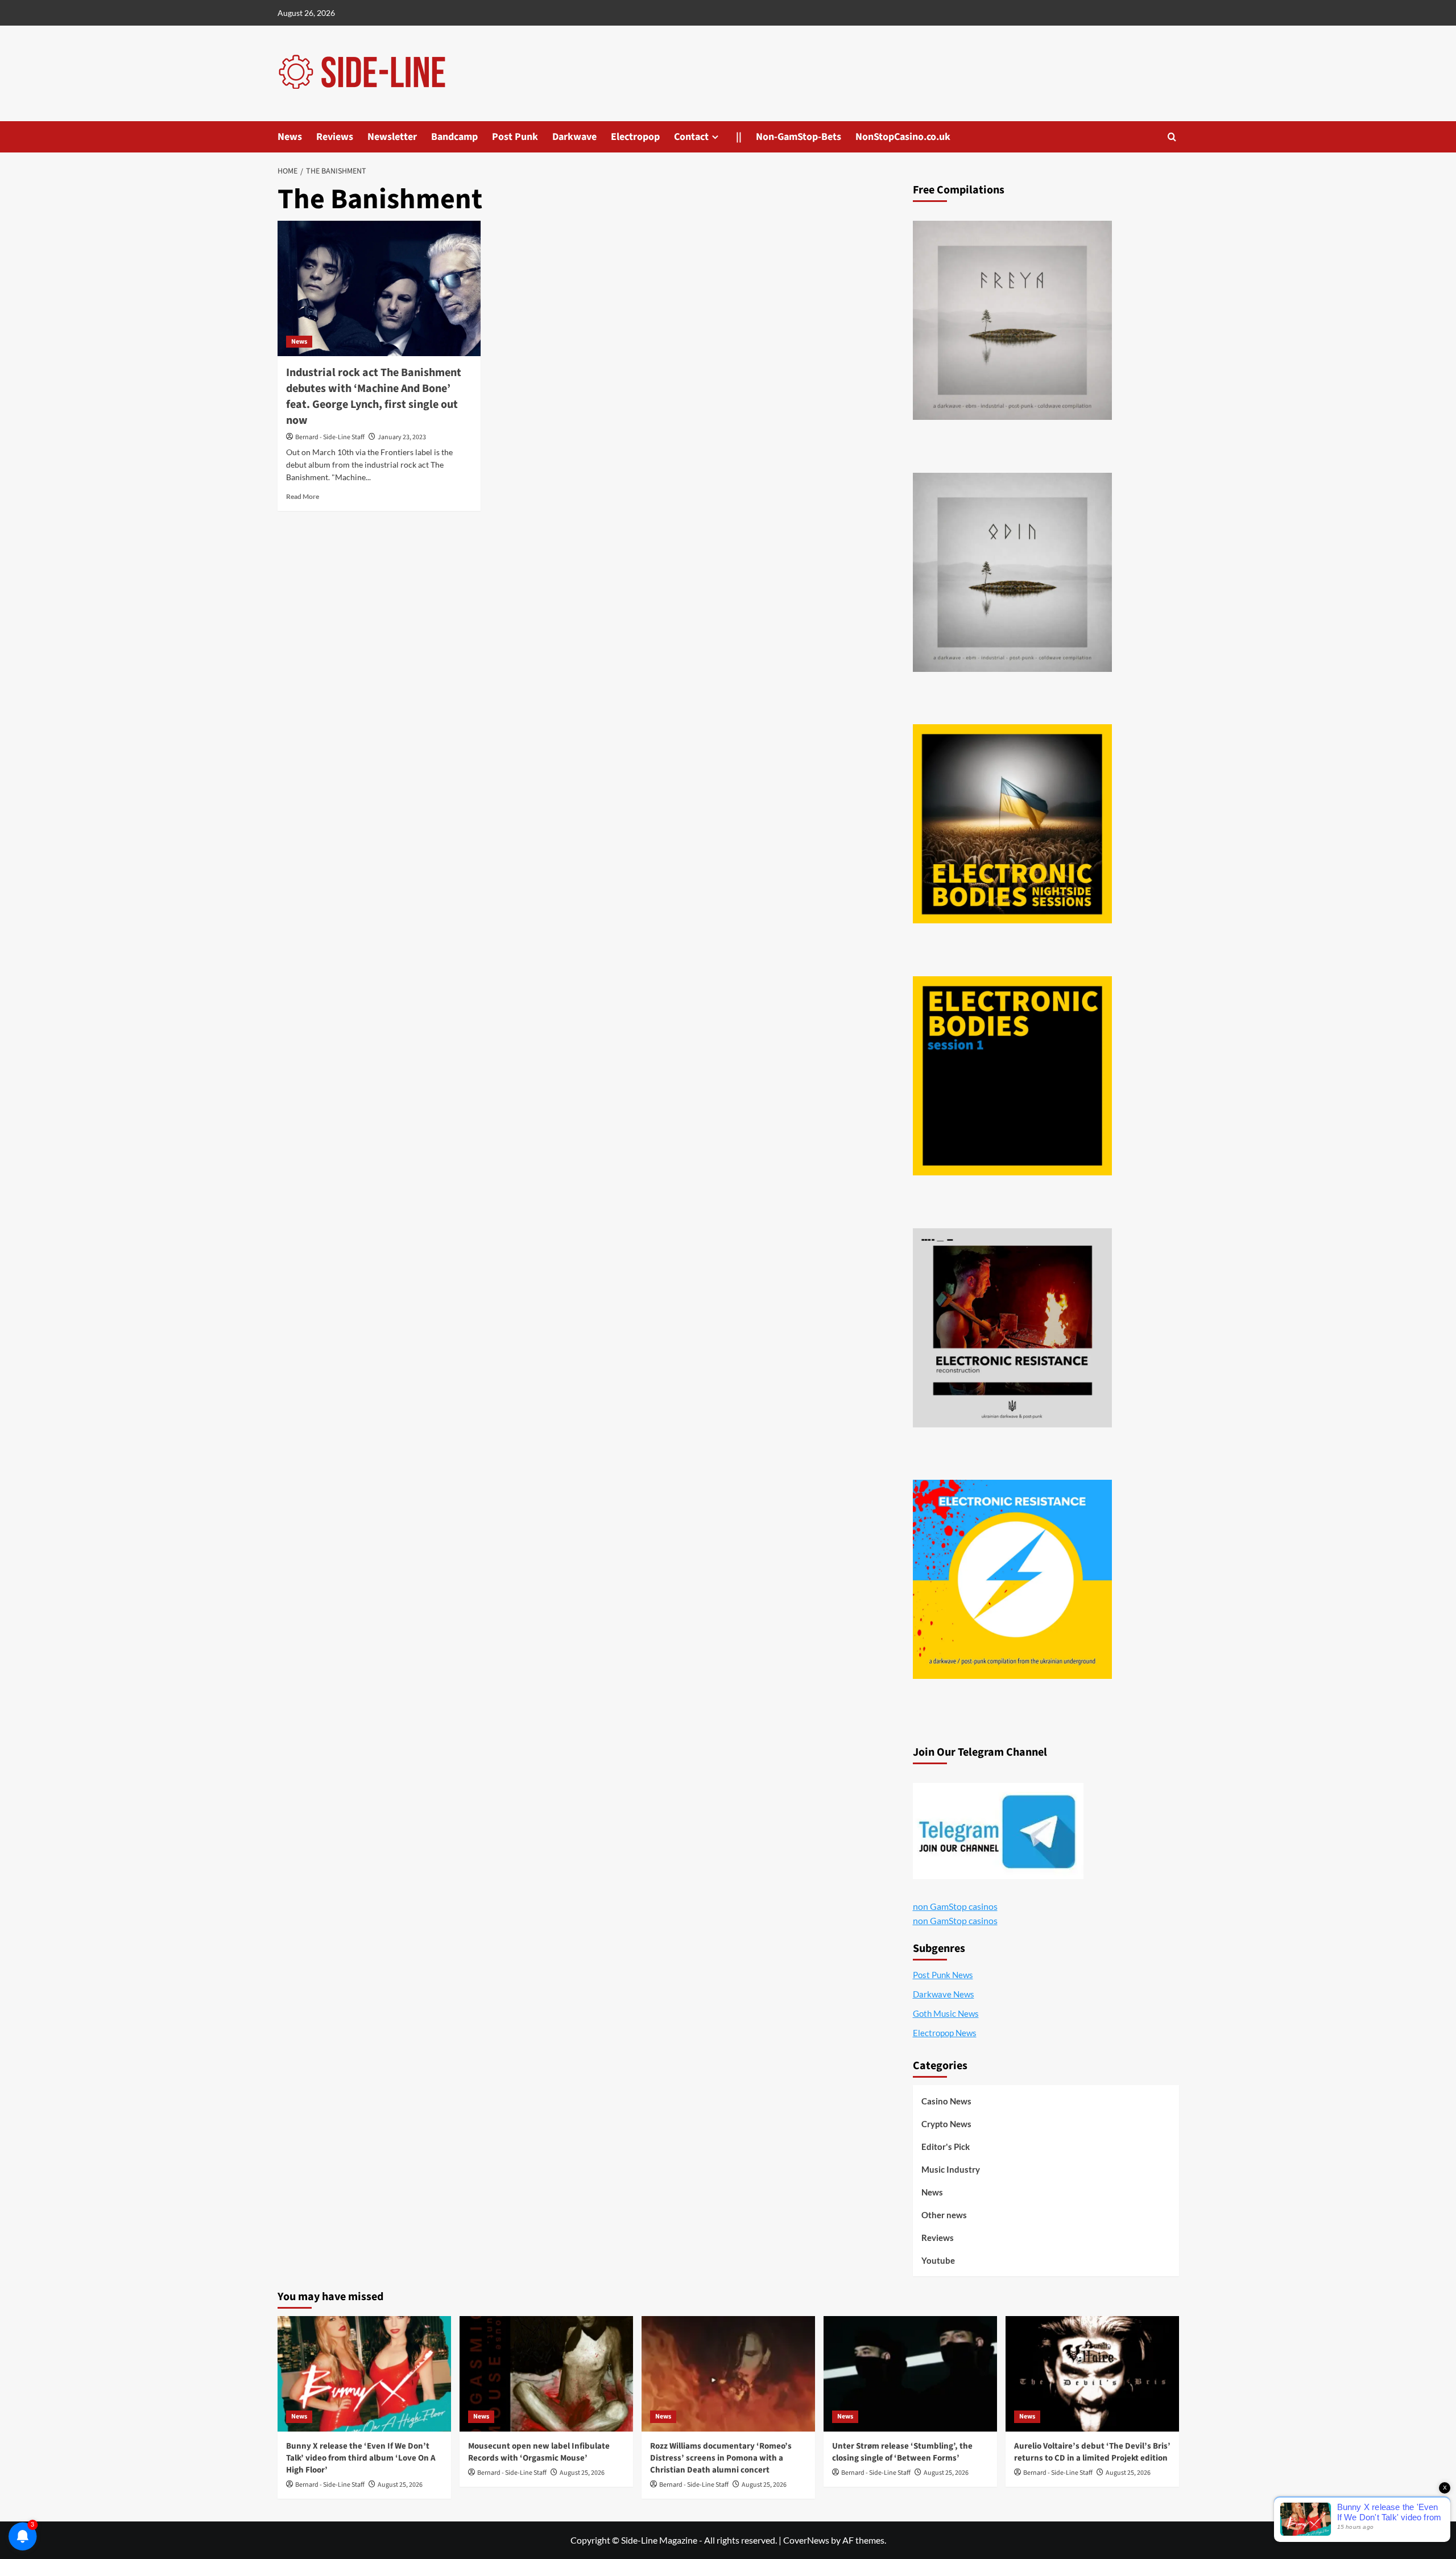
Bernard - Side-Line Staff (330, 437)
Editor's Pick (946, 2147)
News (290, 137)
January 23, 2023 (402, 437)
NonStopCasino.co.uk (903, 137)
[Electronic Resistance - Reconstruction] (1012, 1328)
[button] (1172, 137)
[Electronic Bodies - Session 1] (1012, 1076)
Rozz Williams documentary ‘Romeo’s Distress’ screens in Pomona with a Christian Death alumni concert (721, 2458)
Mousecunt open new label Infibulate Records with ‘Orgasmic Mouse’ (539, 2452)
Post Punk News (943, 1975)
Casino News (946, 2101)
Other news (944, 2215)
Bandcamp (454, 137)
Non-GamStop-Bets (799, 137)
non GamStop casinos (955, 1906)
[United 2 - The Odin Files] (1012, 572)
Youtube (938, 2260)
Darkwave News (944, 1994)
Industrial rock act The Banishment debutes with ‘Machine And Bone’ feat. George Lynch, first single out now (374, 397)
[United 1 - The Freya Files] (1012, 320)
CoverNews (806, 2540)
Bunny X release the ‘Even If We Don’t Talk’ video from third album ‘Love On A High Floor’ (361, 2458)
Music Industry (951, 2169)
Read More (303, 496)
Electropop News (945, 2033)
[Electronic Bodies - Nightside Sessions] (1012, 824)
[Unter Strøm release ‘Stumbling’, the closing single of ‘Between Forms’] (910, 2374)
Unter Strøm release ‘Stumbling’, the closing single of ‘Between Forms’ (902, 2452)
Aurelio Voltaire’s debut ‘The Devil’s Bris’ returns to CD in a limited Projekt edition (1092, 2452)
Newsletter (392, 137)
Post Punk (515, 137)
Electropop (635, 137)
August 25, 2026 (400, 2485)
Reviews (335, 137)
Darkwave (574, 137)
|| (739, 137)
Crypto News (946, 2124)
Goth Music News (946, 2013)
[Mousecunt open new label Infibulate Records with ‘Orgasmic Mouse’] (546, 2374)
